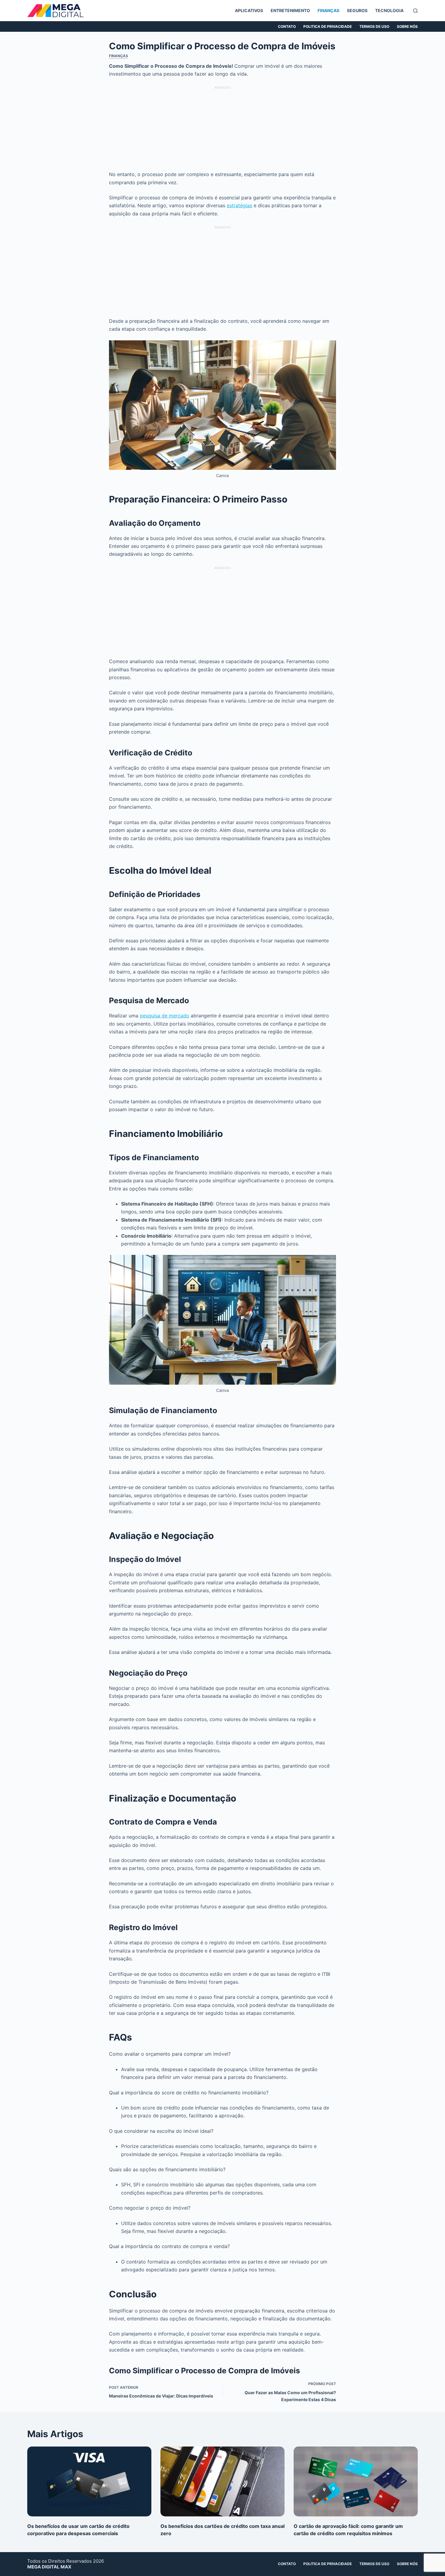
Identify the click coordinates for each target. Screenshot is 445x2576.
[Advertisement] (222, 128)
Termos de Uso (374, 26)
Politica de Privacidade (328, 26)
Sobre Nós (407, 26)
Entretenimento (290, 10)
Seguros (357, 10)
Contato (287, 26)
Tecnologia (389, 10)
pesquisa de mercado (165, 1016)
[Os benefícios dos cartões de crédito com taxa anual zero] (222, 2481)
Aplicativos (249, 10)
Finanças (328, 10)
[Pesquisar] (415, 11)
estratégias (239, 205)
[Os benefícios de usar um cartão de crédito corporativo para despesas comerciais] (89, 2481)
